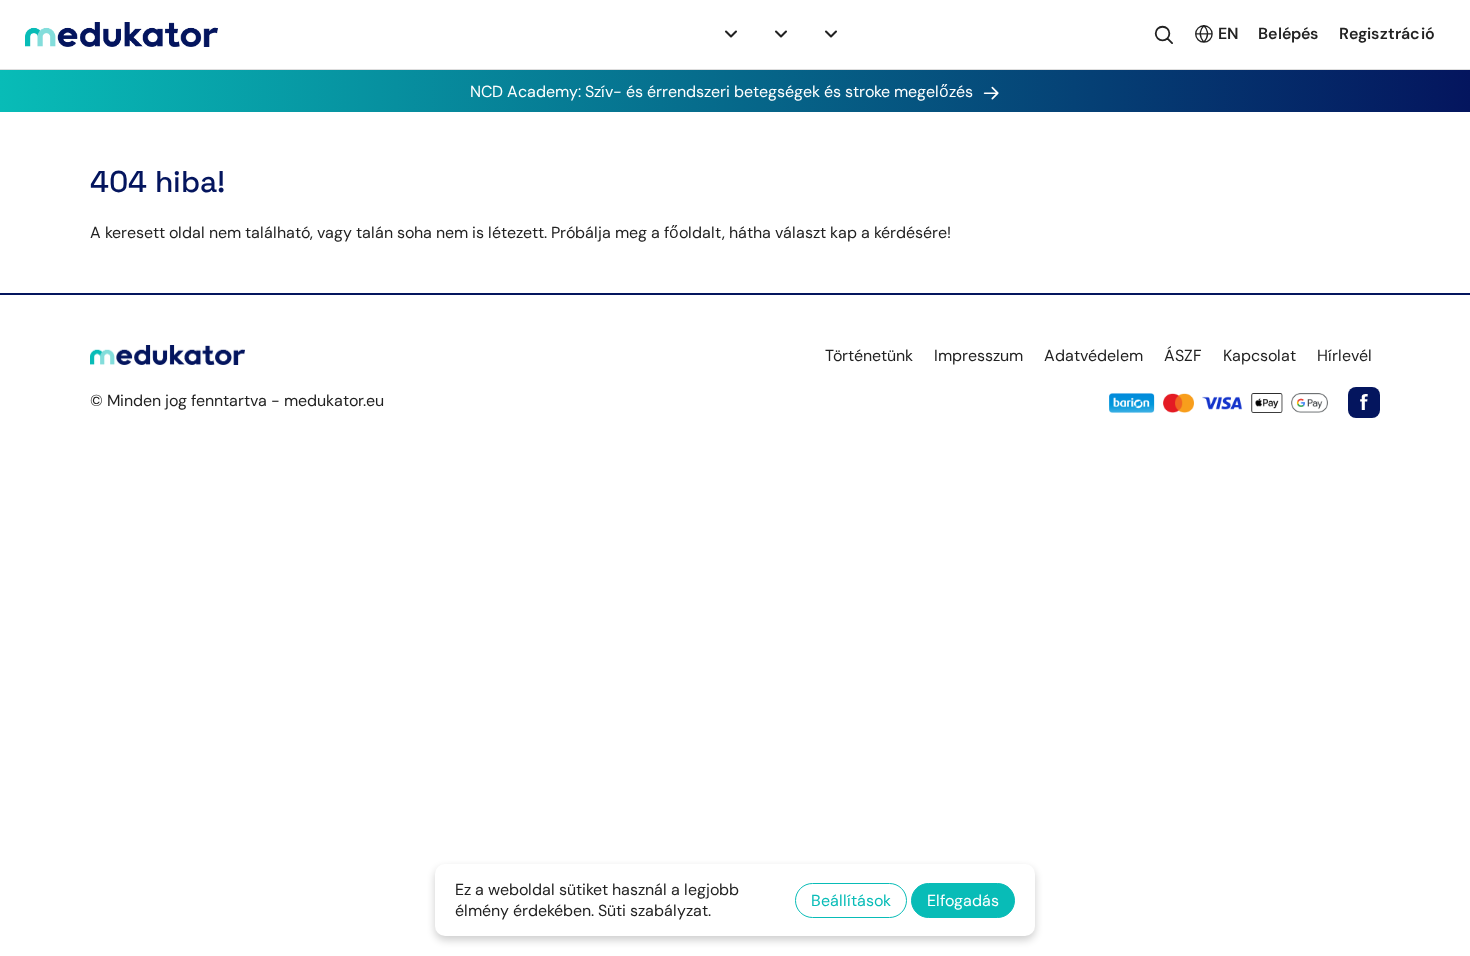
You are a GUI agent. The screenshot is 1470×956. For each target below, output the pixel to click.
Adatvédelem (1093, 355)
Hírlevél (1344, 355)
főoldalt (693, 232)
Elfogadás (963, 900)
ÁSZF (1183, 355)
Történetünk (869, 355)
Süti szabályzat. (654, 910)
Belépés (1288, 33)
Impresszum (978, 355)
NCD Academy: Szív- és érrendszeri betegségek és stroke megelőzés (721, 91)
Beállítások (851, 900)
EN (1228, 33)
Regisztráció (1387, 33)
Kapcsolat (1259, 355)
